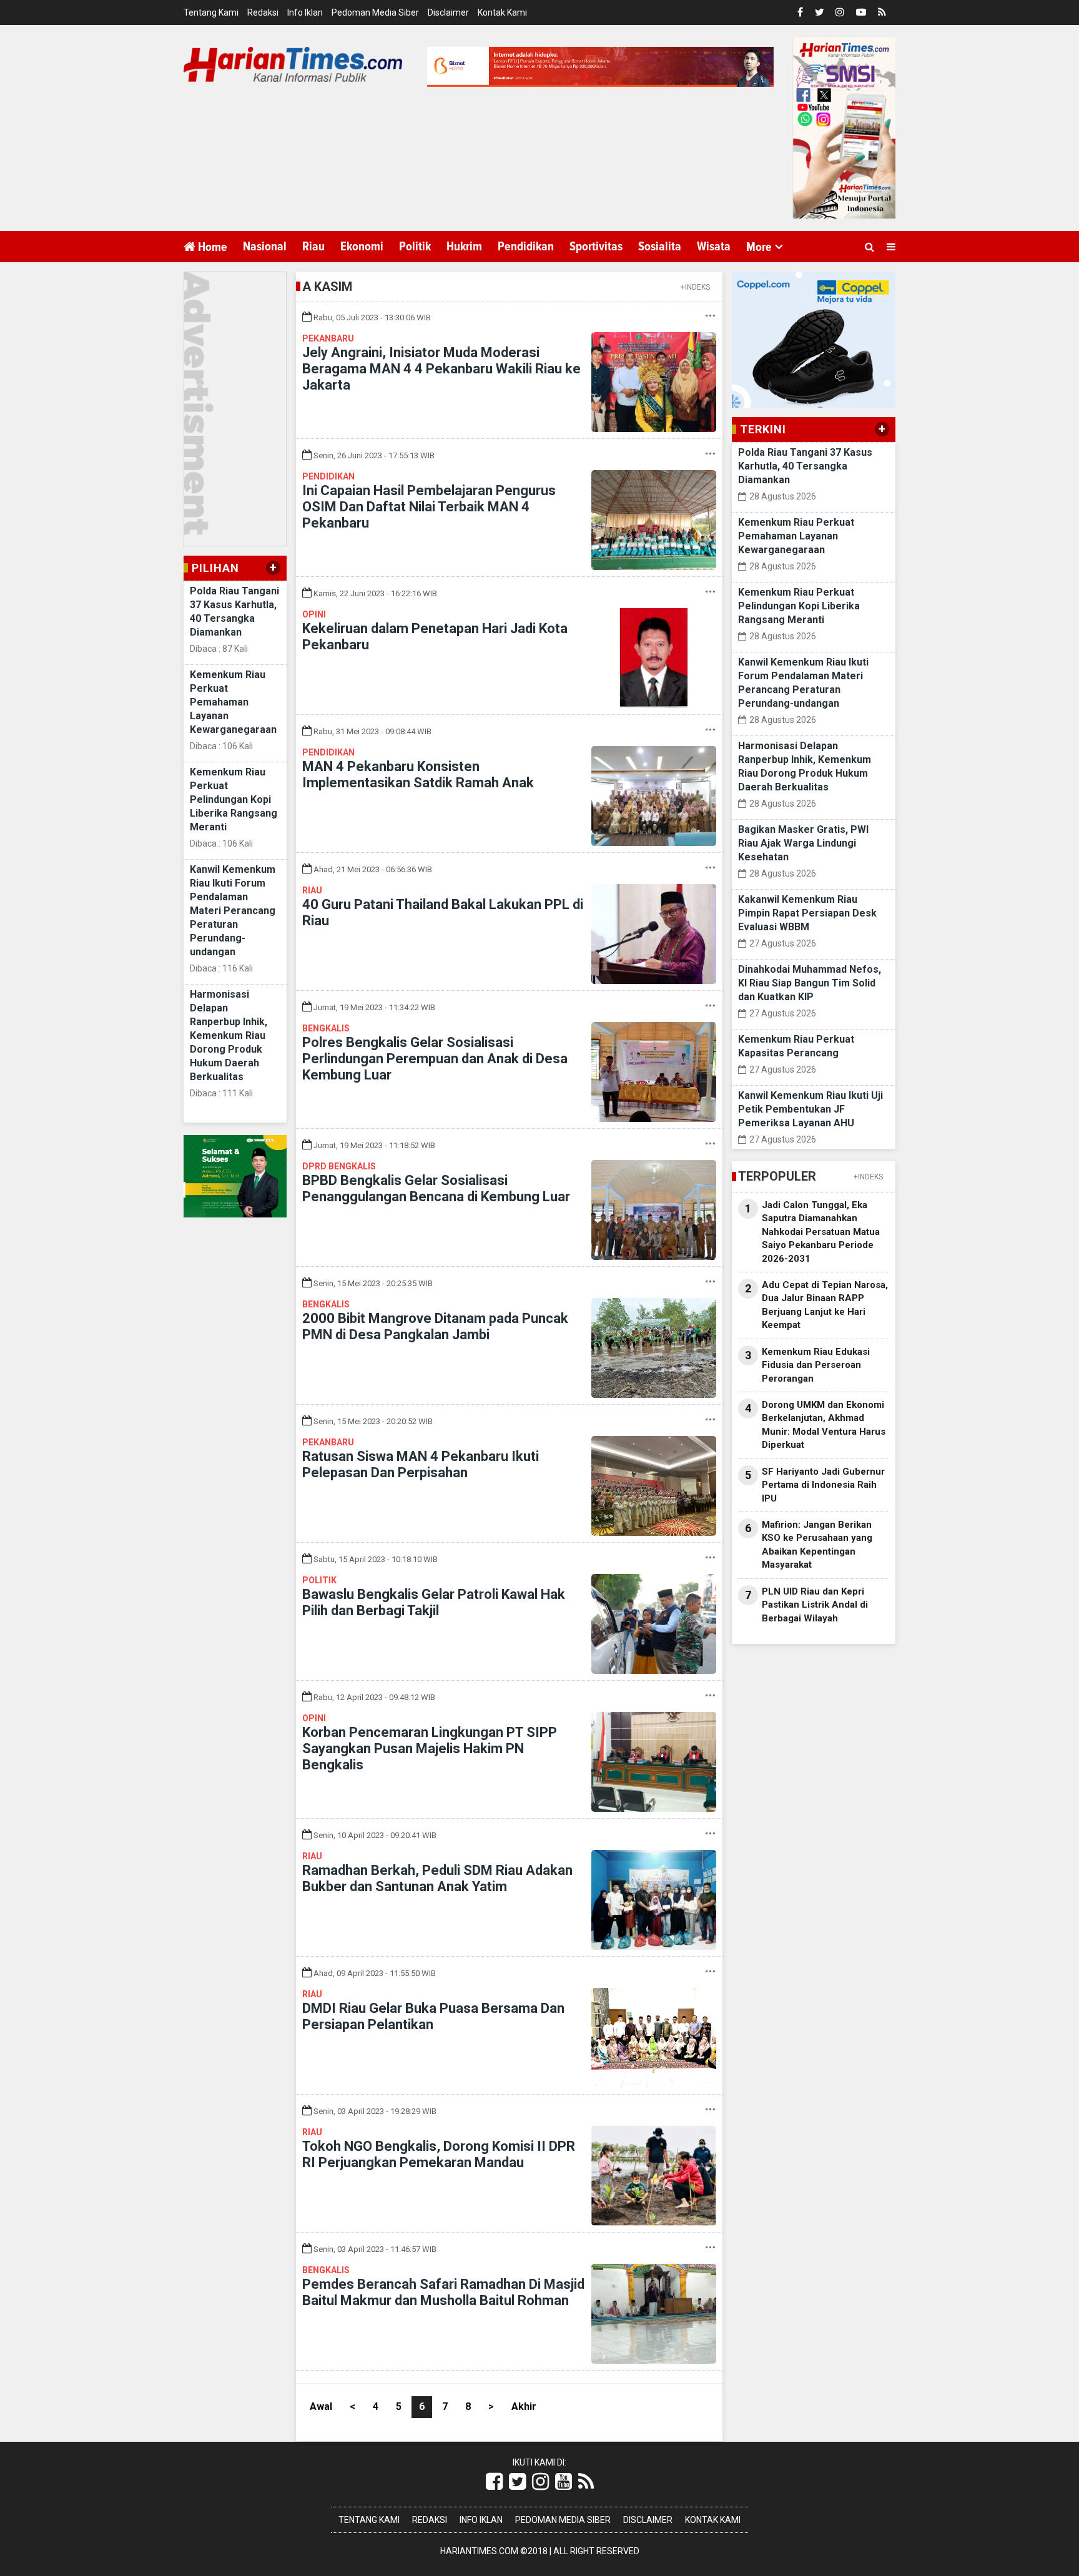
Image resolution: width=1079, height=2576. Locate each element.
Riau (313, 247)
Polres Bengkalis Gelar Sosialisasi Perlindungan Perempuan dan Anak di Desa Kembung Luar (435, 1059)
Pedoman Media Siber (375, 12)
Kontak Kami (502, 12)
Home (211, 247)
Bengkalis (326, 1028)
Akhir (524, 2406)
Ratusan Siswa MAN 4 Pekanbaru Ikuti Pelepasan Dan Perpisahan (421, 1464)
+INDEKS (695, 287)
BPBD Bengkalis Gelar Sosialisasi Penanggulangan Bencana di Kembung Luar (436, 1188)
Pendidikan (526, 247)
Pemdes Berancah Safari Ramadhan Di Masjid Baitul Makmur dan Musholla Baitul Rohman (443, 2292)
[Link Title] (494, 2482)
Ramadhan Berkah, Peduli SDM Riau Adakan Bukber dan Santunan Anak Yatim (437, 1878)
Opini (314, 614)
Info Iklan (305, 12)
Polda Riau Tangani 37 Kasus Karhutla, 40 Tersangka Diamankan (805, 466)
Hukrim (464, 247)
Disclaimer (448, 12)
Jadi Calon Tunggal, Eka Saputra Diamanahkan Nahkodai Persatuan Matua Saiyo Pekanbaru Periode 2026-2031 (821, 1232)
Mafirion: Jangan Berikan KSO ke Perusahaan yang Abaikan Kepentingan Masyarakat (817, 1545)
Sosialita (660, 247)
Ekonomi (362, 247)
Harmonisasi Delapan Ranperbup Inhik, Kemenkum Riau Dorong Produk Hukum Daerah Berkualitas (229, 1035)
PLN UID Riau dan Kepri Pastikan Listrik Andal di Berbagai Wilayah (815, 1605)
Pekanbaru (328, 338)
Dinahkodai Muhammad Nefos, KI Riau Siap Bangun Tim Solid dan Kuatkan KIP (810, 983)
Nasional (265, 247)
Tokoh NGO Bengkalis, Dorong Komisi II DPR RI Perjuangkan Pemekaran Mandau (439, 2154)
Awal (321, 2406)
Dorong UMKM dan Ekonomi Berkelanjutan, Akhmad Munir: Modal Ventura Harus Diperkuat (824, 1425)
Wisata (714, 247)
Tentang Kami (211, 12)
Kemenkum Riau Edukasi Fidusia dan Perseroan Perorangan (816, 1365)
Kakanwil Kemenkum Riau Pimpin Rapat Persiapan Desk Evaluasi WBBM (807, 913)
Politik (415, 247)
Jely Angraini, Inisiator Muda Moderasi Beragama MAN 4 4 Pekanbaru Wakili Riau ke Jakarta (441, 369)
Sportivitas (596, 247)
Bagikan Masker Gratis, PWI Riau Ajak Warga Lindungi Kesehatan (803, 843)
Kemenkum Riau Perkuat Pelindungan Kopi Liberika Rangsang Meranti (234, 799)
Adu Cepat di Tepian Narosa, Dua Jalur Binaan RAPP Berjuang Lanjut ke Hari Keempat (825, 1305)
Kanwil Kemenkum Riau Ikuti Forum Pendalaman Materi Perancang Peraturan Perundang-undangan (233, 911)
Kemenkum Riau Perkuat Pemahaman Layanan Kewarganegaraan (233, 702)
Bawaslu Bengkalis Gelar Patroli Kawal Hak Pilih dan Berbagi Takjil (434, 1602)
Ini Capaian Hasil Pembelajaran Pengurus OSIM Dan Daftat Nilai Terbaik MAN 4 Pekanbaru (429, 507)
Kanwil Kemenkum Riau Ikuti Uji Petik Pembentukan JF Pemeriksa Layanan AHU (810, 1109)
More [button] (759, 247)
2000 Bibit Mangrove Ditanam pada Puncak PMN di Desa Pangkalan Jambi (435, 1326)
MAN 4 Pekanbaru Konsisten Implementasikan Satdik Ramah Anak (418, 774)
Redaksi (263, 12)
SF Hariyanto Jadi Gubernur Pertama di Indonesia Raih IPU (823, 1485)
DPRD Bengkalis (339, 1166)
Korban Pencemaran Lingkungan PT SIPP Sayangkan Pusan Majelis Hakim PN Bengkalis (430, 1748)
